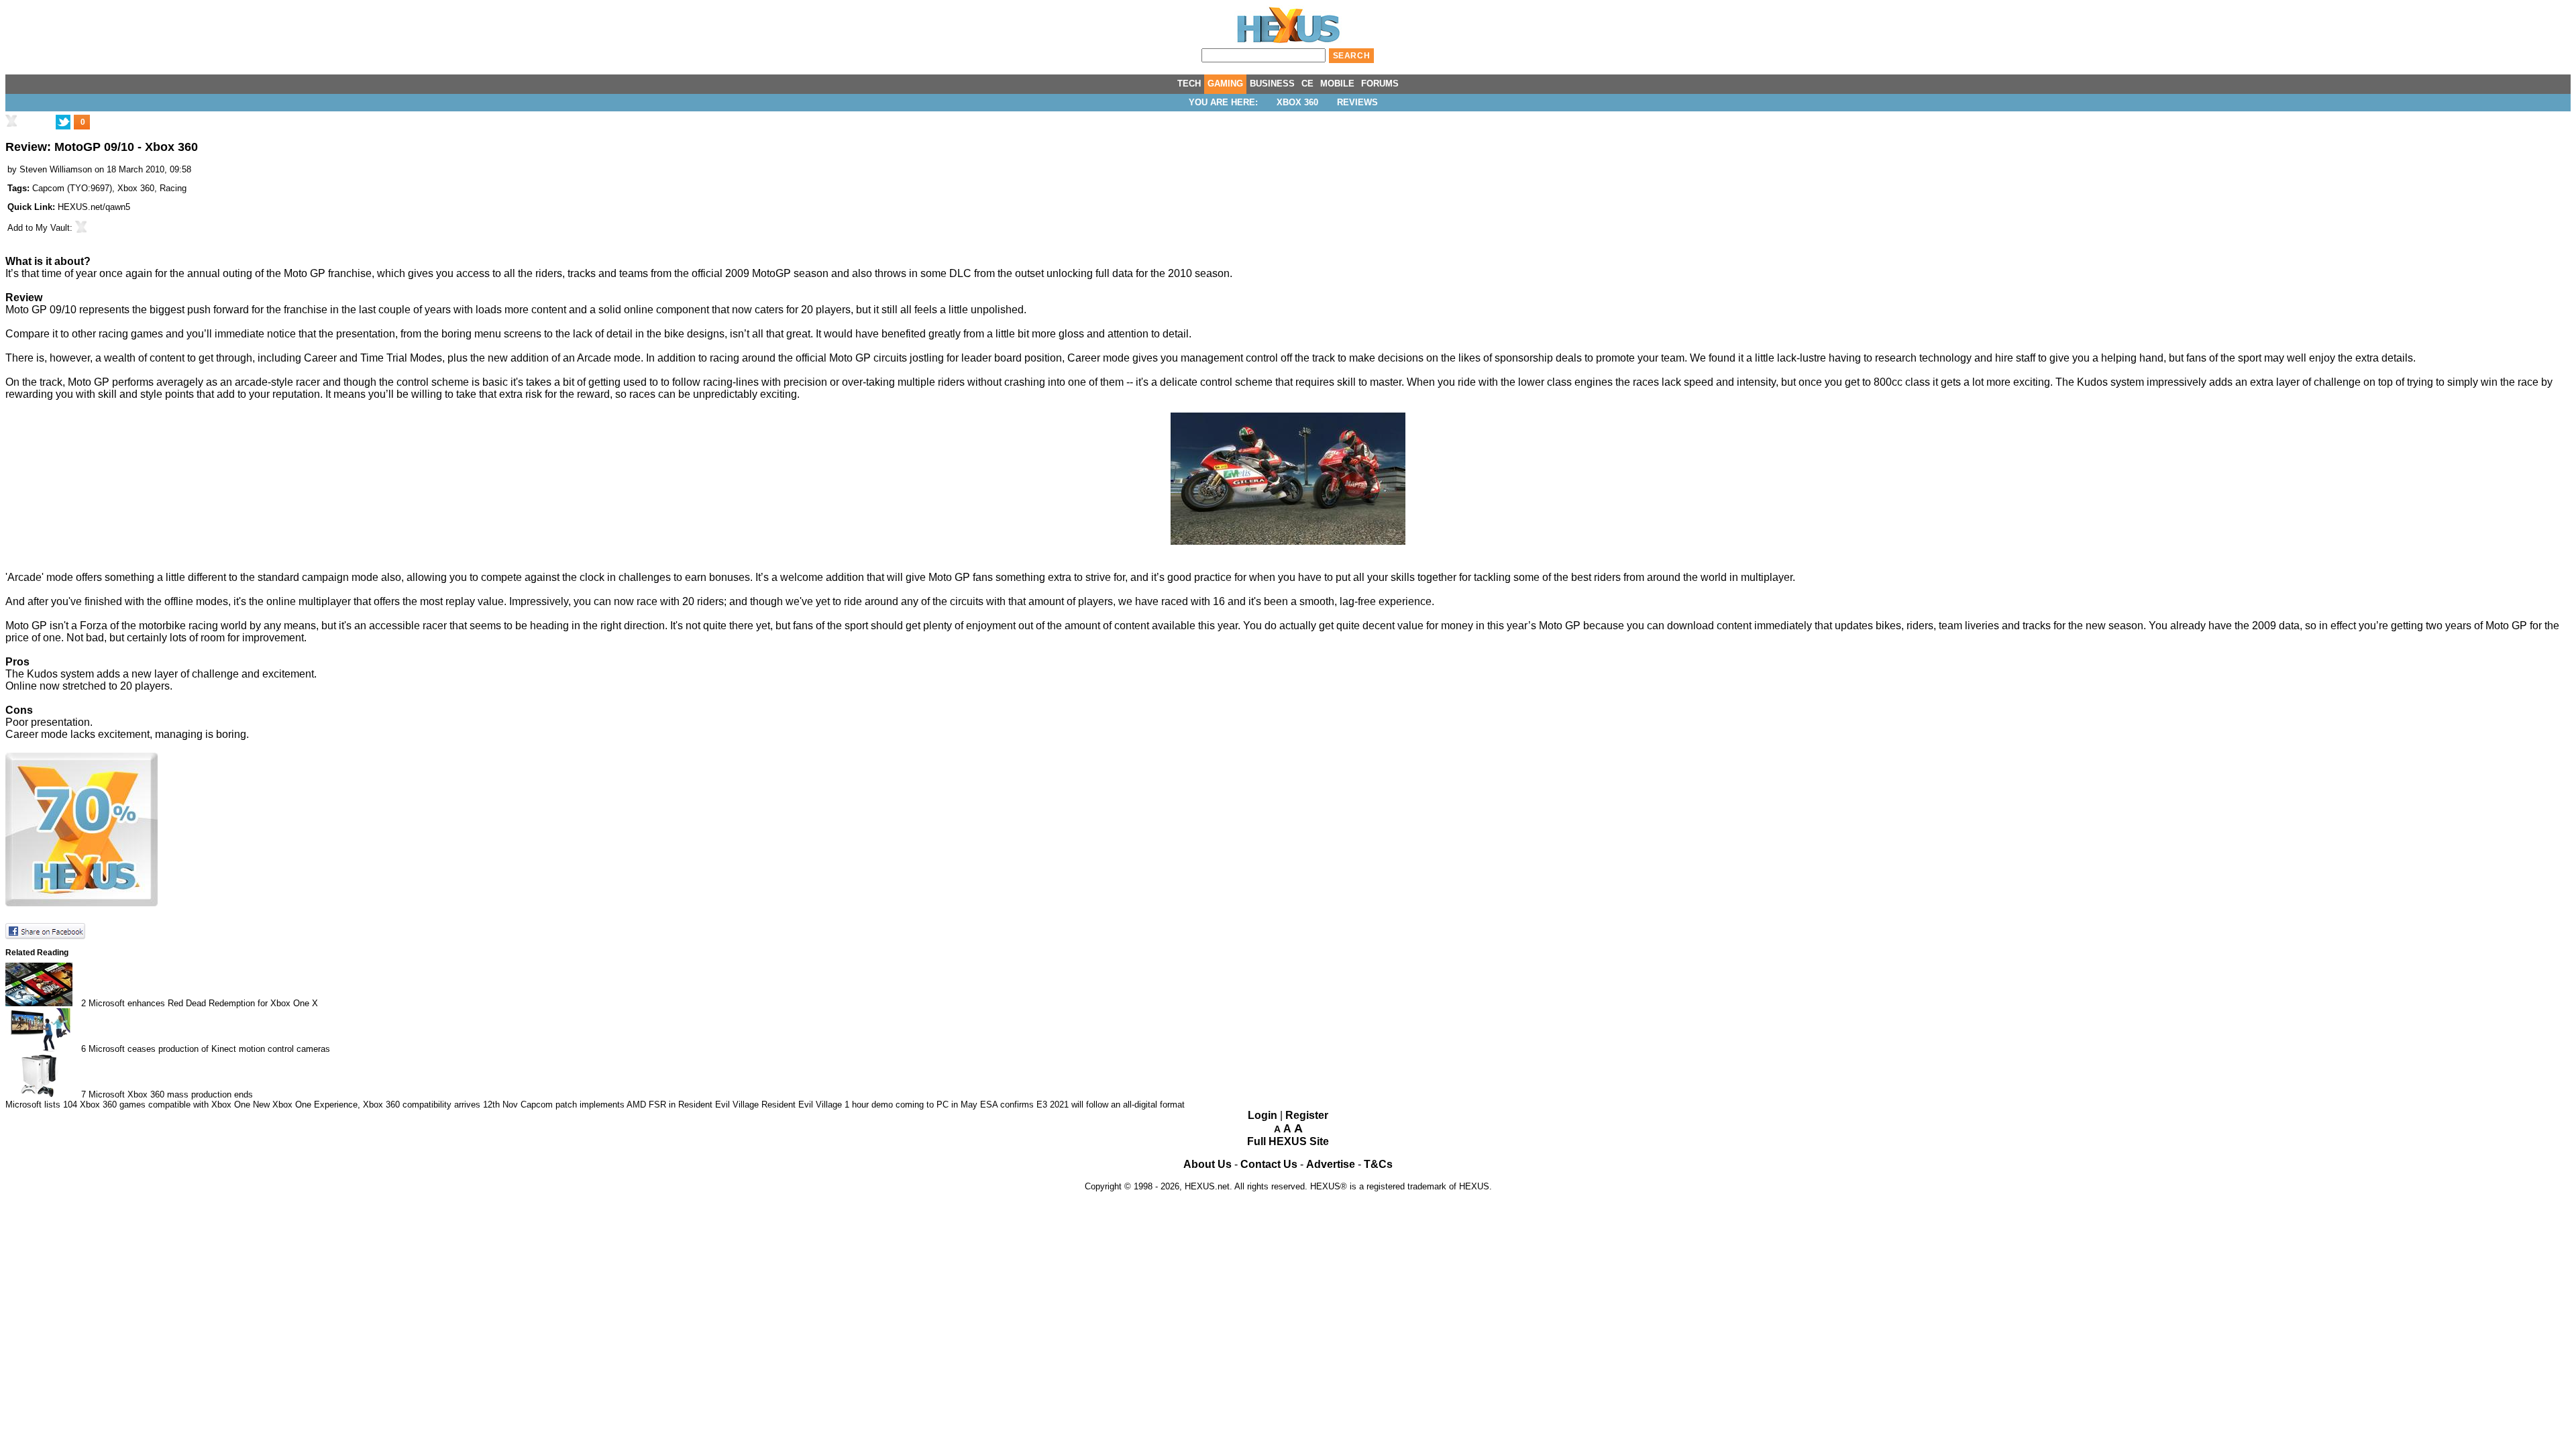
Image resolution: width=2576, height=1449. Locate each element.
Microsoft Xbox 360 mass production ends (171, 1094)
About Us (1207, 1164)
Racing (173, 188)
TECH (1189, 84)
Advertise (1331, 1164)
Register (1307, 1115)
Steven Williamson (56, 169)
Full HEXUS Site (1288, 1141)
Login (1263, 1115)
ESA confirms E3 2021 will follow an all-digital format (1082, 1105)
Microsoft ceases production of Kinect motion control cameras (209, 1049)
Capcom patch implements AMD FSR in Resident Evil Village (640, 1105)
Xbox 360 (1297, 102)
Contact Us (1269, 1164)
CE (1307, 84)
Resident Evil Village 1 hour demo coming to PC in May (869, 1105)
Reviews (1357, 102)
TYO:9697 (90, 188)
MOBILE (1337, 84)
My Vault (53, 228)
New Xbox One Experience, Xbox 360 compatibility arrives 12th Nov (385, 1105)
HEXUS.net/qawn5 (94, 207)
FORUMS (1380, 84)
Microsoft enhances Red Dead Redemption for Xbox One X (203, 1003)
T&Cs (1378, 1164)
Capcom (48, 188)
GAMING (1225, 84)
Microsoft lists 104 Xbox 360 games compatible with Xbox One (128, 1105)
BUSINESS (1272, 84)
